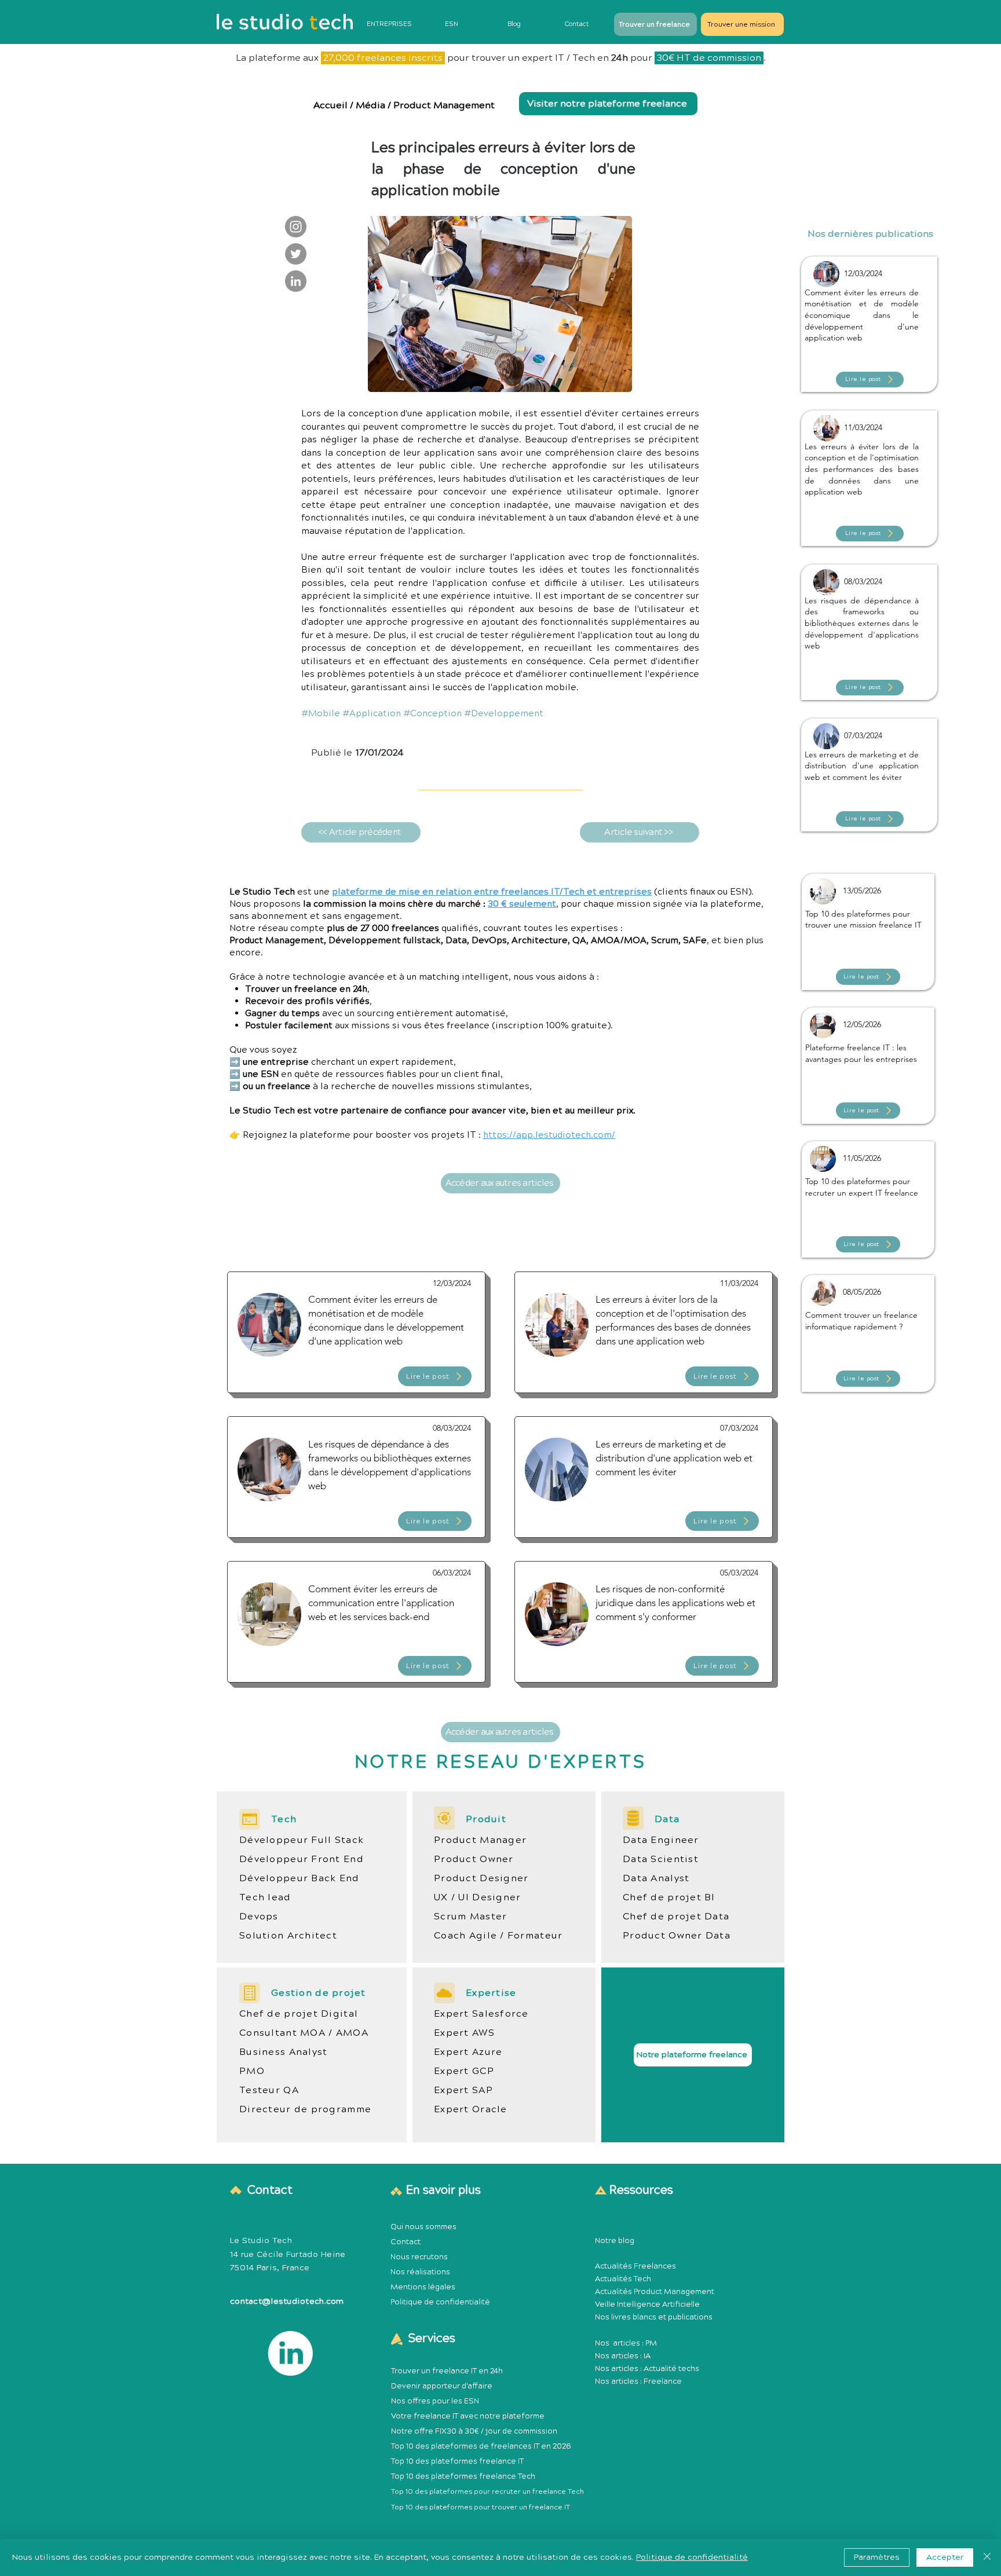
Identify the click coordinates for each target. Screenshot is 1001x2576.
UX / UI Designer (477, 1897)
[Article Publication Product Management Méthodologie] (870, 312)
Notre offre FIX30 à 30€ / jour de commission (474, 2431)
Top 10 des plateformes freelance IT (457, 2461)
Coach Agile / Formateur (498, 1936)
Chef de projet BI (669, 1897)
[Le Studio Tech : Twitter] (296, 254)
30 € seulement (522, 904)
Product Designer (481, 1878)
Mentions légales (423, 2287)
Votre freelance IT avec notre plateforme (468, 2416)
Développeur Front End (302, 1859)
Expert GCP (464, 2071)
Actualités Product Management (655, 2292)
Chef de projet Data (676, 1917)
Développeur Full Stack (302, 1840)
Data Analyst (656, 1878)
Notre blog (615, 2241)
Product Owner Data (677, 1936)
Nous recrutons (419, 2257)
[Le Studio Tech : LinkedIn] (296, 281)
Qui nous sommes (423, 2227)
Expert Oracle (471, 2109)
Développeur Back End (299, 1878)
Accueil (332, 105)
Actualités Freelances (635, 2266)
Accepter (945, 2557)
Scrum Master (470, 1917)
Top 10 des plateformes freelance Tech (463, 2476)
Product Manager (480, 1840)
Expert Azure (468, 2052)
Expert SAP (463, 2090)
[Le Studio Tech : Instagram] (296, 227)
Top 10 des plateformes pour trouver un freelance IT (481, 2507)
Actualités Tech (623, 2279)
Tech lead (265, 1897)
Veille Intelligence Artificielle (647, 2304)
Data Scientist (661, 1859)
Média (370, 105)
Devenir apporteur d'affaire (442, 2386)
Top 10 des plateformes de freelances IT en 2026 (481, 2446)
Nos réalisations (420, 2272)
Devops (259, 1917)
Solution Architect (288, 1936)
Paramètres (877, 2557)
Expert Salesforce (481, 2014)
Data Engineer (661, 1840)
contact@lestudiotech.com (287, 2302)
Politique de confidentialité (440, 2302)
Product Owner (474, 1859)
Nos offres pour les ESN (435, 2401)
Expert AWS (464, 2033)
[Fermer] (987, 2557)
